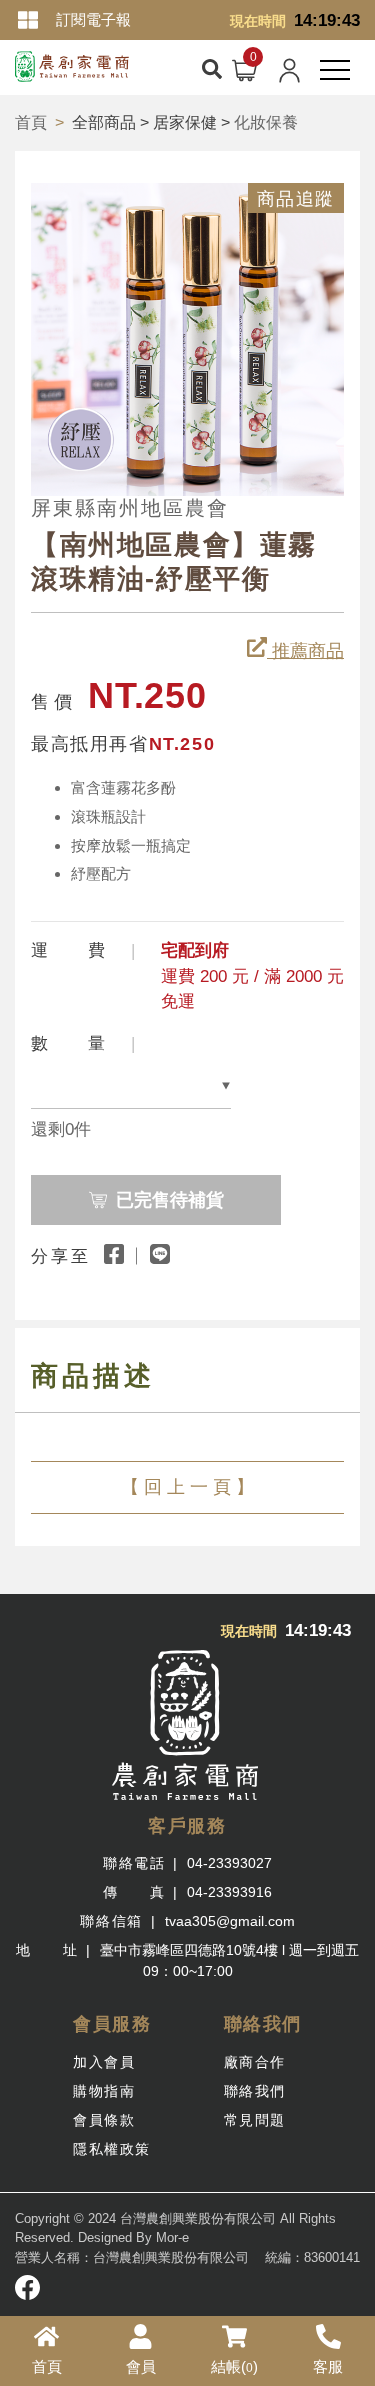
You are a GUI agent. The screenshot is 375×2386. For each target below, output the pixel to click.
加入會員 (104, 2062)
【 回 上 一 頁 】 (187, 1487)
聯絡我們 (255, 2091)
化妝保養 (266, 122)
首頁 (31, 122)
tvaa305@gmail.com (230, 1921)
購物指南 (104, 2091)
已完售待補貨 (170, 1200)
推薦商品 (305, 651)
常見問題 (255, 2120)
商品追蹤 (296, 199)
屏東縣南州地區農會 (130, 508)
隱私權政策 (112, 2149)
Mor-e (172, 2237)
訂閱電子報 (93, 19)
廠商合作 (255, 2062)
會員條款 (104, 2120)
